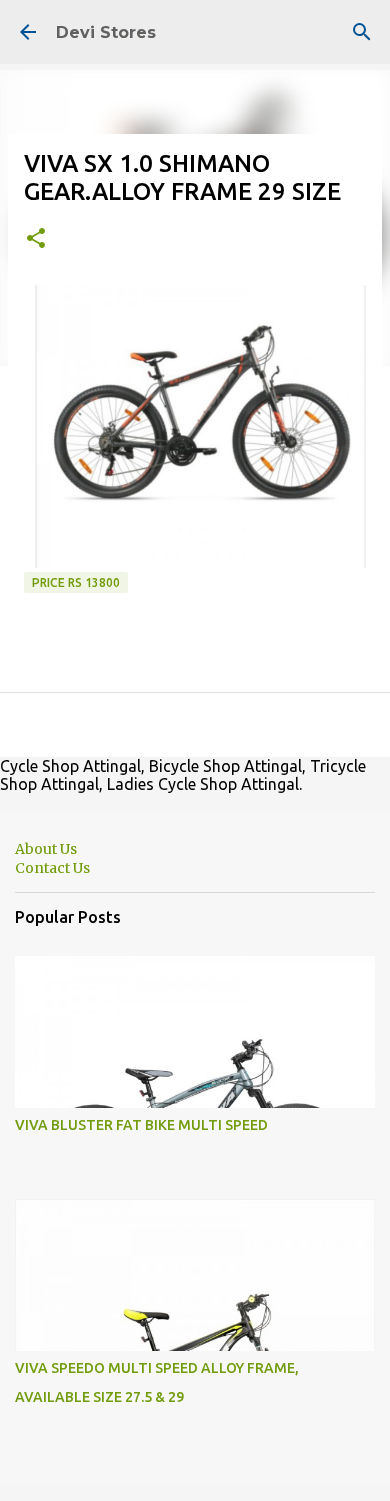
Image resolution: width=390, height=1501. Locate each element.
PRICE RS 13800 (76, 582)
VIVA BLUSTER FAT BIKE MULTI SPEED (141, 1125)
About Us (46, 849)
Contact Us (52, 868)
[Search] (362, 32)
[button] (36, 239)
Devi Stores (106, 32)
